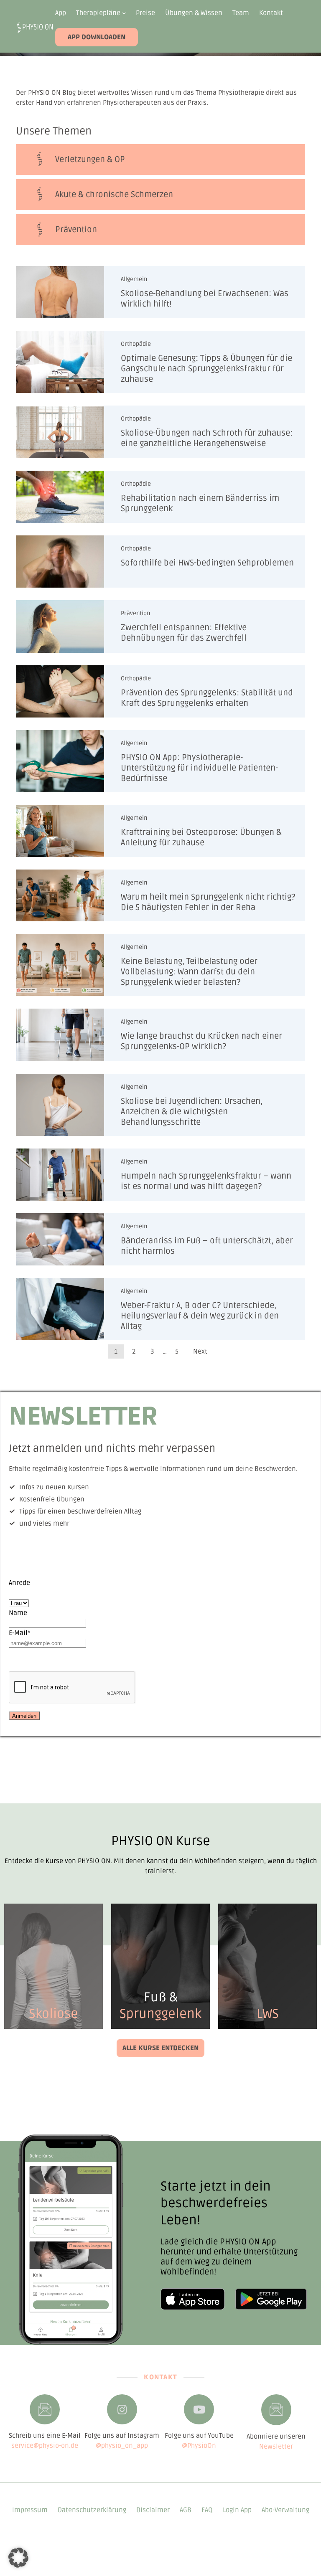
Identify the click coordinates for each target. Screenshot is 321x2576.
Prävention (135, 613)
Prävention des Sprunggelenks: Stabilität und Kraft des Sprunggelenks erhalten (207, 698)
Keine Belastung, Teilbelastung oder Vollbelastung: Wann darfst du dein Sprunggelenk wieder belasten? (189, 972)
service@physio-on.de (45, 2446)
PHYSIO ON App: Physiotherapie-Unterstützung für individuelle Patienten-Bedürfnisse (199, 768)
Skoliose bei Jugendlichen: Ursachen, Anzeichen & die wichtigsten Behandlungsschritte (192, 1112)
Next (200, 1351)
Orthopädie (136, 344)
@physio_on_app (122, 2446)
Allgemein (134, 279)
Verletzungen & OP (90, 160)
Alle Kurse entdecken (160, 2048)
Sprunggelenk (160, 2014)
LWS (268, 2014)
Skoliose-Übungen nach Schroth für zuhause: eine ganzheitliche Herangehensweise (207, 438)
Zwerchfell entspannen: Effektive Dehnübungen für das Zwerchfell (184, 633)
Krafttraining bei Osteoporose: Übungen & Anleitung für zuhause (201, 838)
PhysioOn (202, 2446)
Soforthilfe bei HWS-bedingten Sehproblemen (207, 563)
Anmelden (24, 1716)
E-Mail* (20, 1633)
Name (18, 1613)
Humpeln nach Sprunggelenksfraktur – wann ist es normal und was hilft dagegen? (206, 1181)
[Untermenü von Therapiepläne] (124, 13)
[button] (18, 2558)
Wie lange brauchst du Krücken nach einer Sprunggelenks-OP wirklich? (201, 1041)
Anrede (19, 1583)
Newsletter (276, 2447)
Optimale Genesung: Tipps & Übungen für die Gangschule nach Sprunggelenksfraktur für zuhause (206, 369)
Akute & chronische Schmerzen (114, 195)
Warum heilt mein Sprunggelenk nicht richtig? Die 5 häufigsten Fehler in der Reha (208, 902)
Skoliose (53, 2014)
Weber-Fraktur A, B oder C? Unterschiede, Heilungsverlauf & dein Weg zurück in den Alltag (200, 1316)
